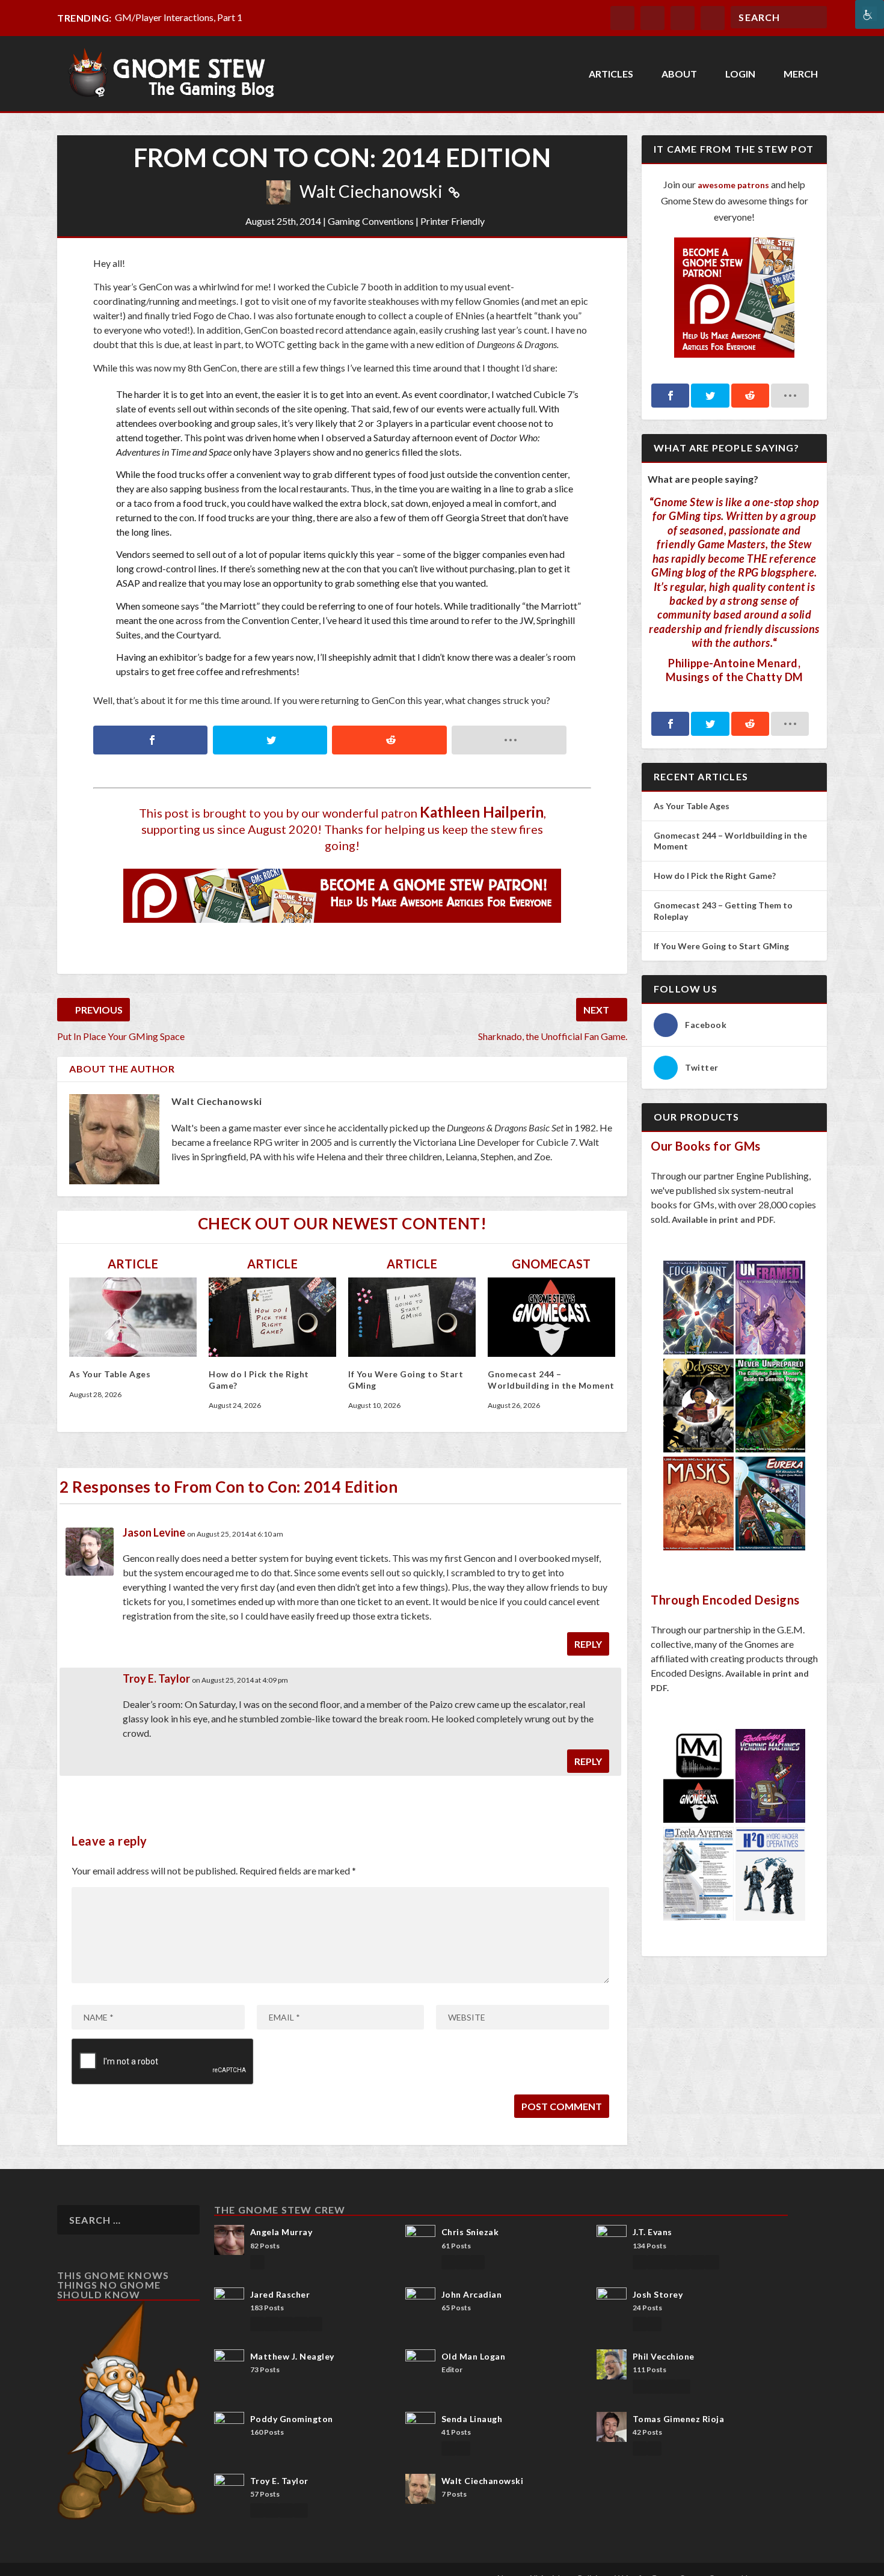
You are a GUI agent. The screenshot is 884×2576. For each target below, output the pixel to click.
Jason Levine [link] (154, 1532)
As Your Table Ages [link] (110, 1374)
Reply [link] (588, 1644)
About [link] (679, 74)
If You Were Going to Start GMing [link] (721, 946)
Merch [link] (801, 74)
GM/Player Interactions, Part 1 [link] (179, 17)
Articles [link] (611, 74)
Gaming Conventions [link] (371, 221)
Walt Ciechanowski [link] (371, 191)
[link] (870, 14)
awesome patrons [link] (733, 185)
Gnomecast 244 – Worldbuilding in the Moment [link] (551, 1379)
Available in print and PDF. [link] (723, 1219)
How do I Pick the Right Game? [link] (716, 876)
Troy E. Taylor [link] (156, 1678)
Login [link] (740, 74)
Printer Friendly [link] (453, 221)
